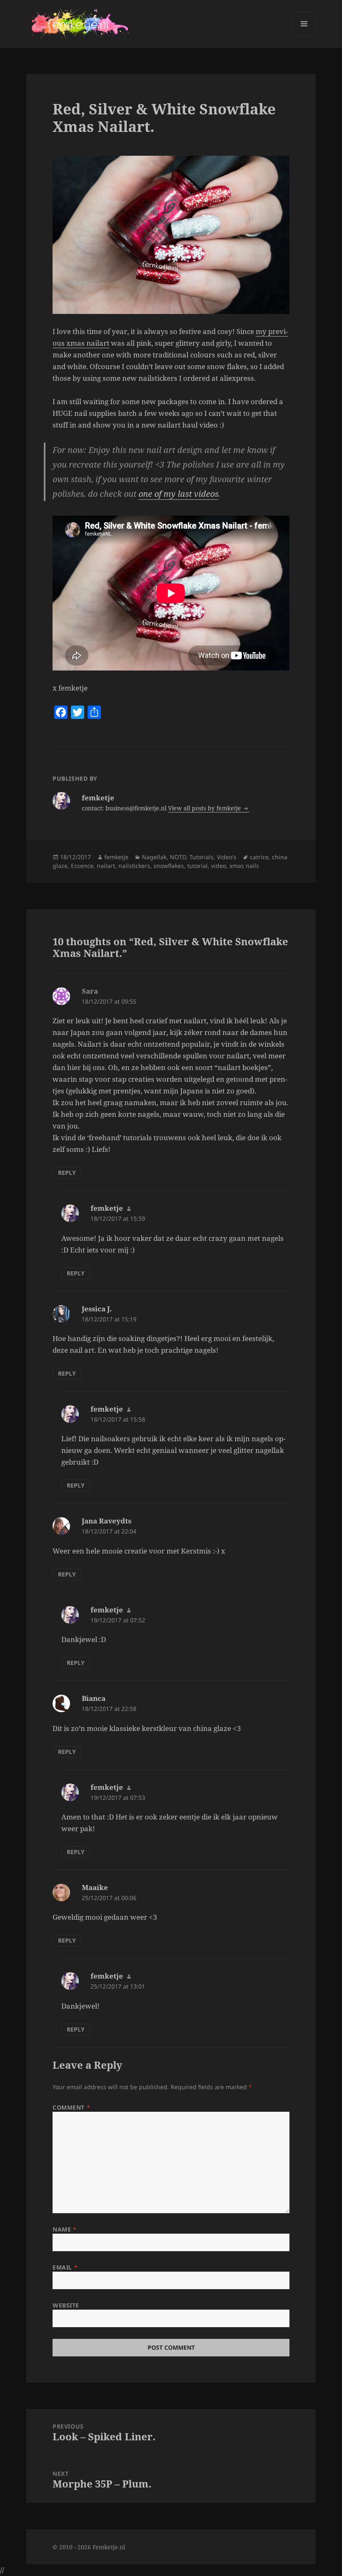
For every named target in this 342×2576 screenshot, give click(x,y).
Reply (67, 1173)
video (219, 866)
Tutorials (201, 857)
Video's (227, 857)
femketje (116, 857)
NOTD (178, 857)
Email (65, 2267)
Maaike (95, 1887)
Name (64, 2229)
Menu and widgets (304, 35)
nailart (106, 866)
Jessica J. (97, 1309)
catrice (259, 857)
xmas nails (244, 866)
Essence (82, 866)
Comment (71, 2107)
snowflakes (169, 866)
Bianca (94, 1698)
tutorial (197, 866)
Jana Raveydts (107, 1521)
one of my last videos (179, 494)
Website (66, 2305)
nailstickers (134, 866)
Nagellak (154, 857)
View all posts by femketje (205, 808)
